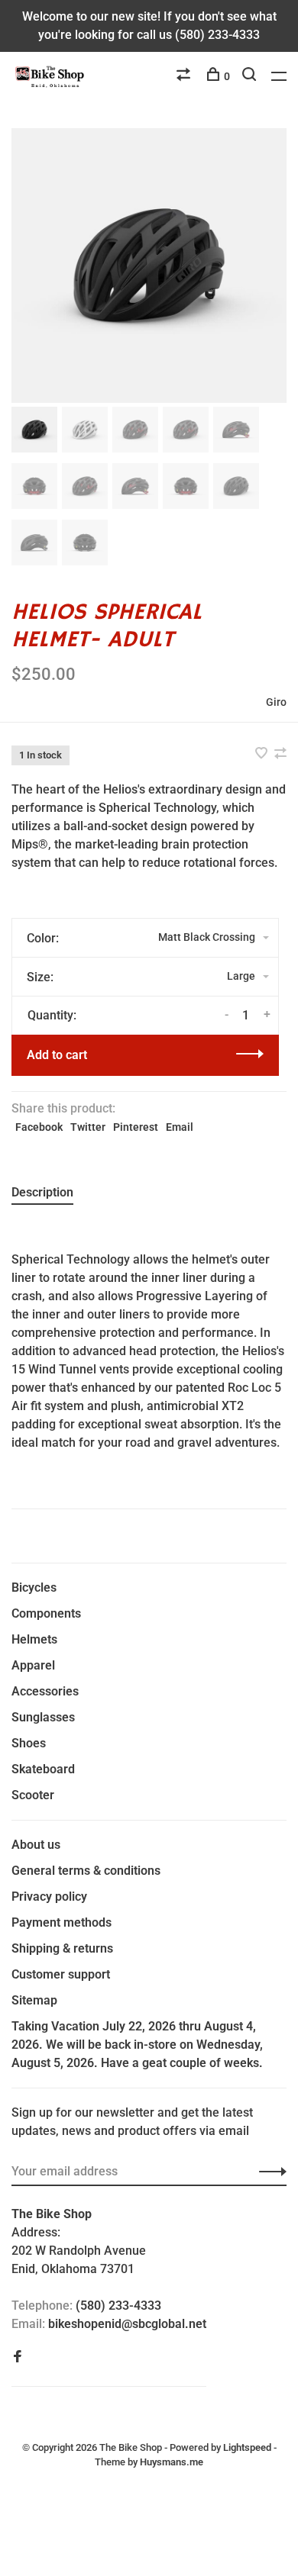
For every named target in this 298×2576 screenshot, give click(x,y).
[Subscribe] (269, 2172)
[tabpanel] (149, 266)
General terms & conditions (86, 1871)
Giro (276, 702)
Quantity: (52, 1015)
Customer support (61, 1974)
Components (46, 1613)
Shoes (29, 1743)
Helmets (34, 1639)
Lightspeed (247, 2447)
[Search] (251, 76)
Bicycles (34, 1587)
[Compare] (185, 76)
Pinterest (136, 1127)
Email (180, 1127)
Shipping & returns (62, 1948)
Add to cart (57, 1055)
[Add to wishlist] (263, 754)
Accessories (45, 1691)
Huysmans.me (172, 2462)
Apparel (33, 1665)
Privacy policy (49, 1897)
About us (36, 1845)
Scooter (33, 1795)
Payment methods (62, 1922)
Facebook (39, 1127)
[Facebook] (18, 2357)
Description (42, 1192)
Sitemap (34, 2000)
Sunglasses (43, 1717)
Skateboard (43, 1769)
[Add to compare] (280, 754)
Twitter (88, 1127)
